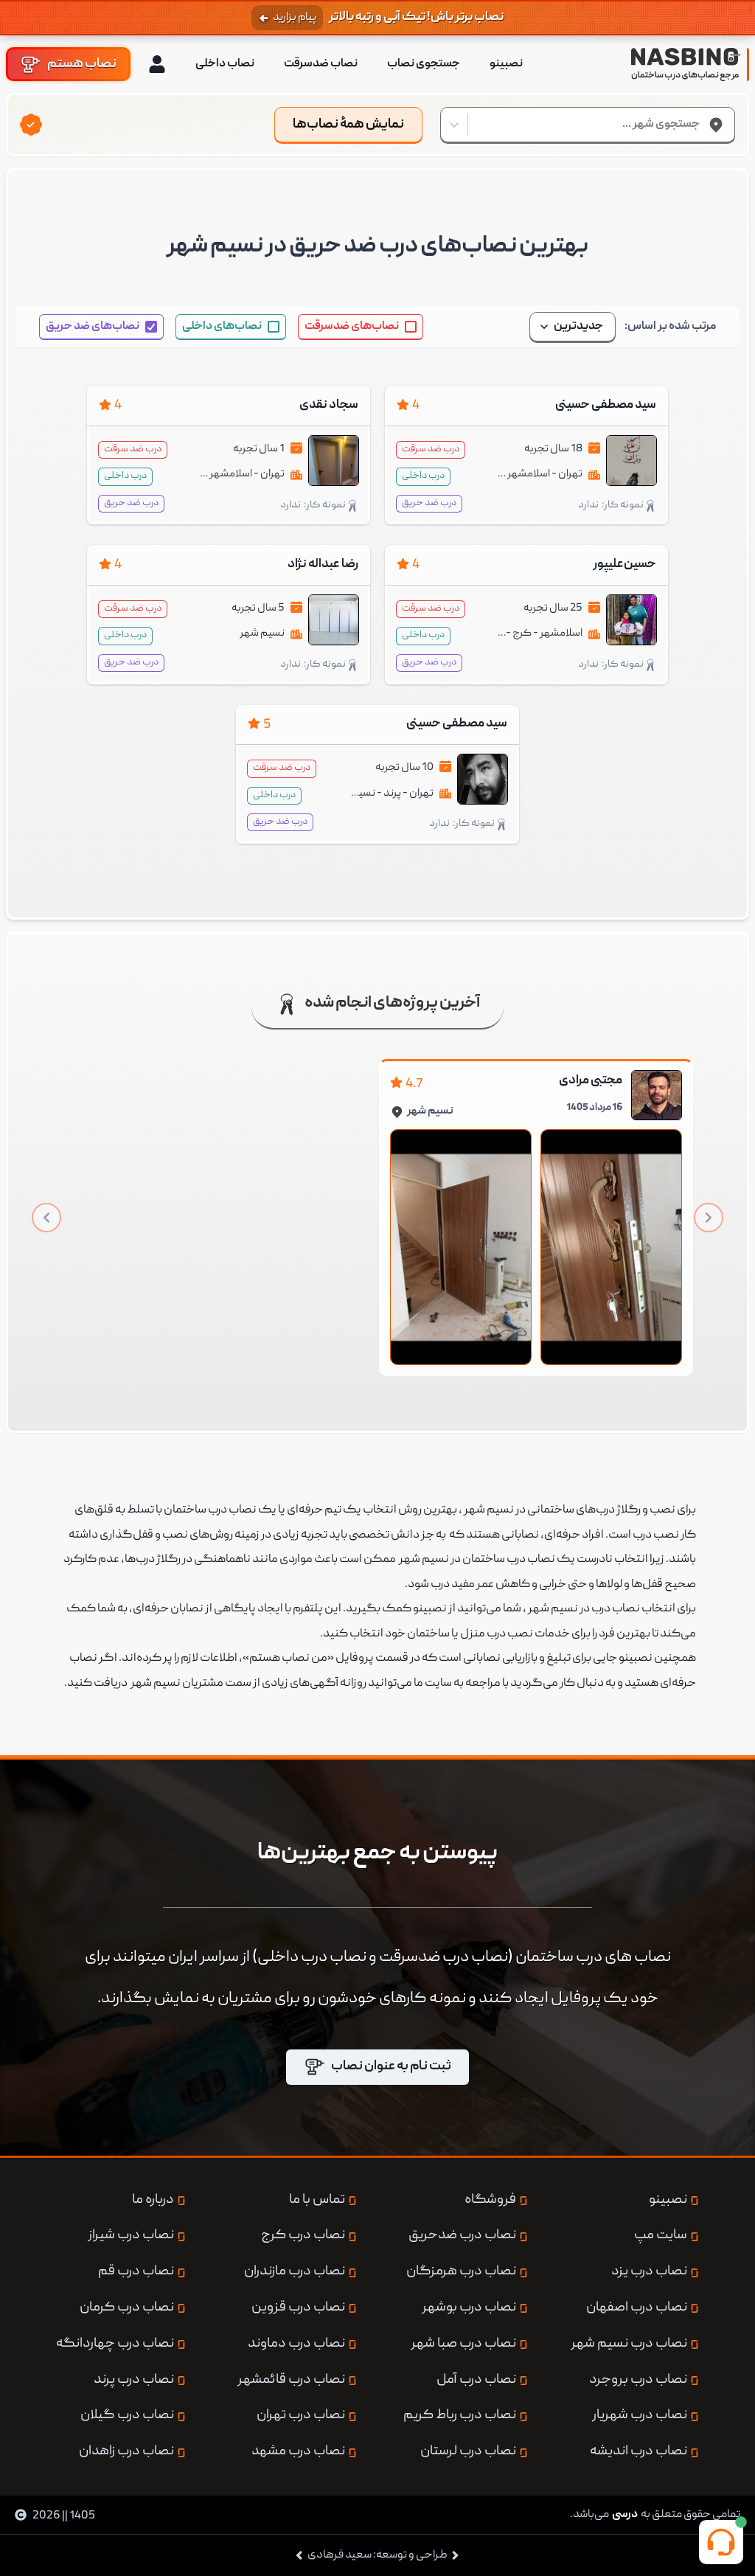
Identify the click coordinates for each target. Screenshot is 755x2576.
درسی (625, 2515)
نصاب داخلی (225, 64)
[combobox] (699, 125)
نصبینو (506, 64)
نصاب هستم (82, 64)
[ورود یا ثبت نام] (157, 64)
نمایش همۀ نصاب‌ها (348, 125)
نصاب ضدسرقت (321, 64)
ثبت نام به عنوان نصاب (391, 2067)
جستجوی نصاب (424, 64)
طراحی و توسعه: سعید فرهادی (377, 2555)
